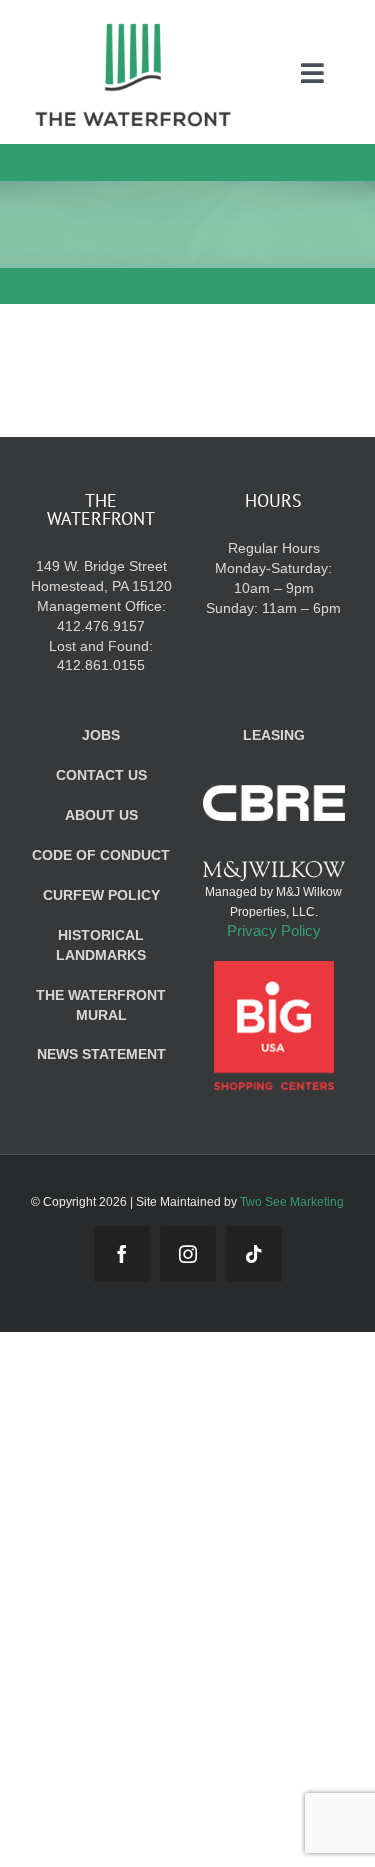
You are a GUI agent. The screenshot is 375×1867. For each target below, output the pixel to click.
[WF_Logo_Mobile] (133, 28)
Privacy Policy (274, 930)
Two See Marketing (292, 1202)
